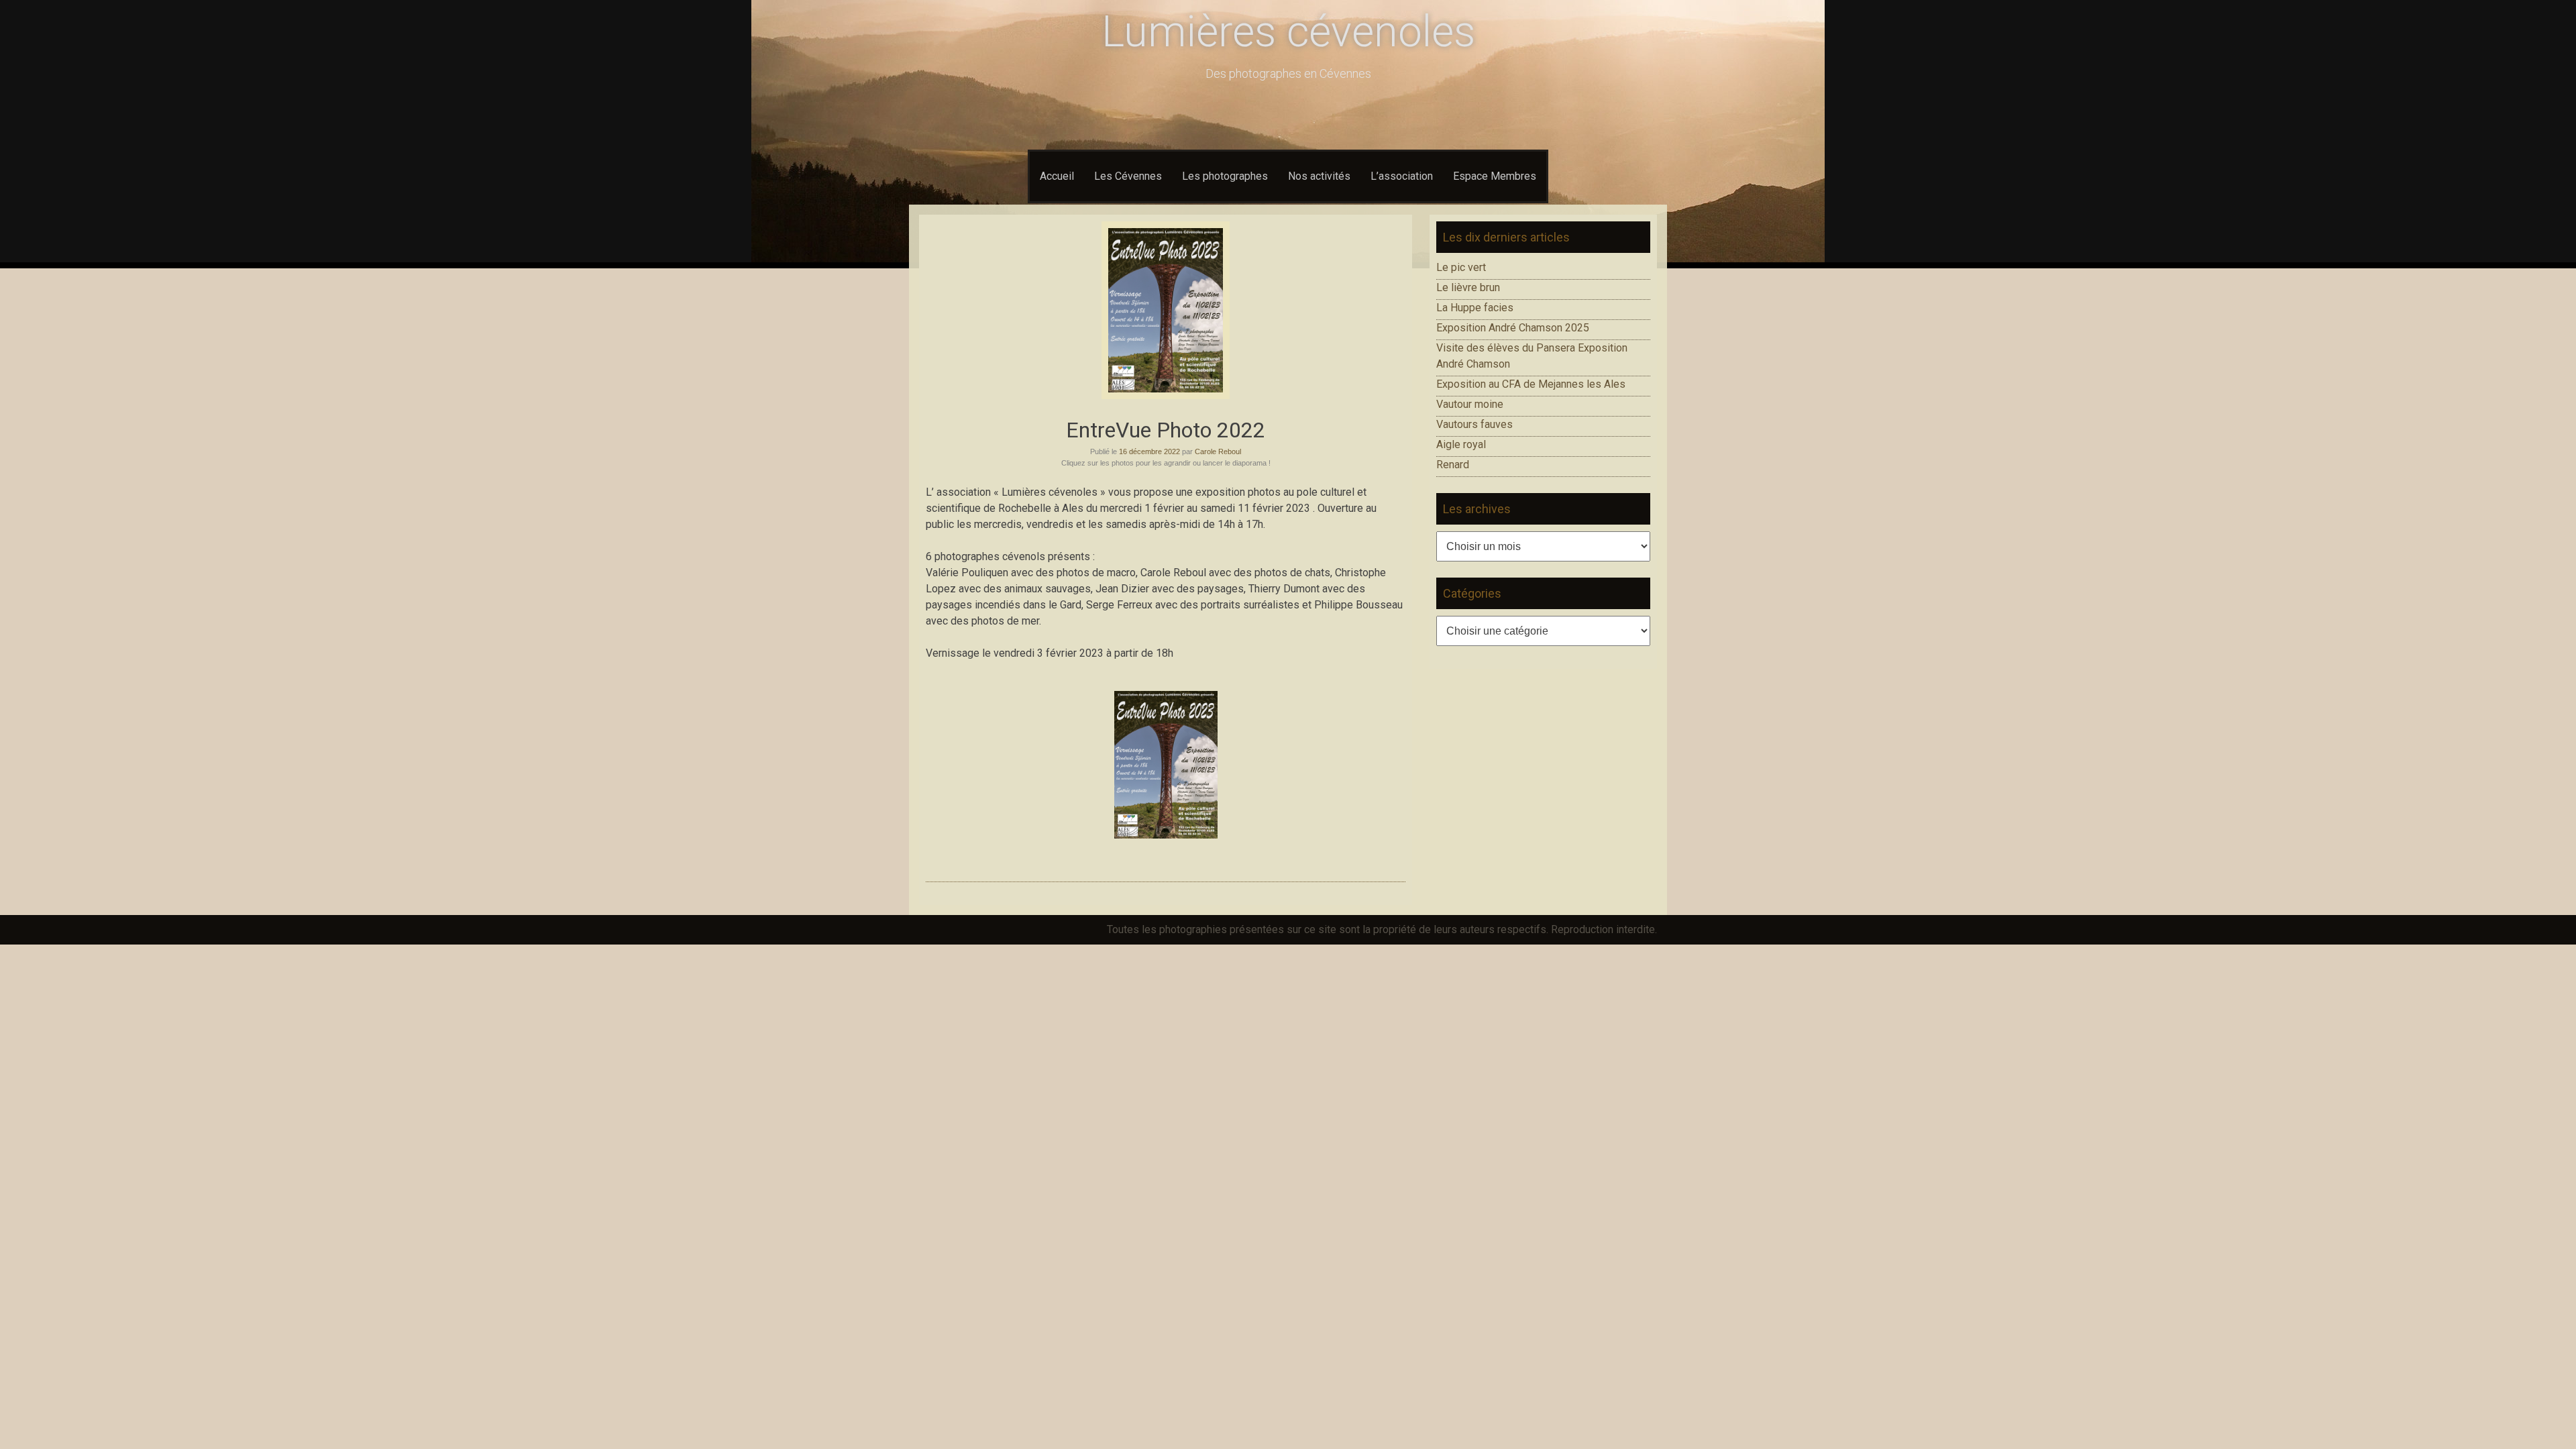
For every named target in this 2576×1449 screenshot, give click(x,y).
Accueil (1057, 176)
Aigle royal (1461, 444)
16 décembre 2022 (1149, 451)
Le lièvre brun (1468, 287)
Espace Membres (1495, 176)
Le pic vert (1461, 267)
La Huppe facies (1475, 308)
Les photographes (1225, 176)
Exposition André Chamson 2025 (1513, 328)
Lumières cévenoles (1288, 32)
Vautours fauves (1474, 424)
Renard (1453, 465)
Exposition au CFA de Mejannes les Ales (1531, 384)
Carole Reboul (1218, 451)
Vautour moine (1470, 404)
